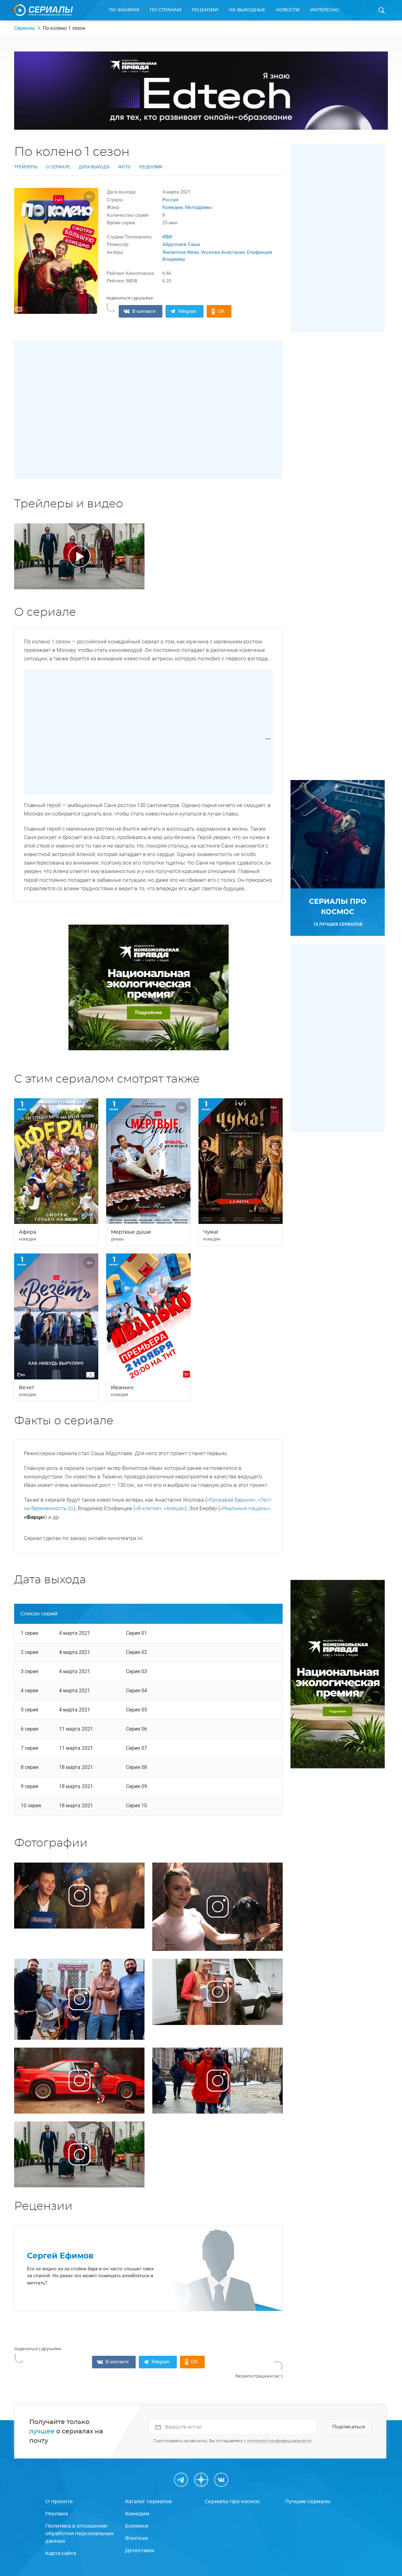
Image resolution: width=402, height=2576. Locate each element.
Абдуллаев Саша (181, 244)
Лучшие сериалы (308, 2502)
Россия (170, 200)
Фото (125, 167)
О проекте (59, 2502)
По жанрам (124, 10)
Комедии (173, 207)
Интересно (325, 10)
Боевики (137, 2526)
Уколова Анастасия (223, 252)
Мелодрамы (198, 207)
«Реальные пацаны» (245, 1508)
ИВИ (167, 237)
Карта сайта (61, 2553)
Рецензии (205, 10)
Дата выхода (94, 167)
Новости (288, 10)
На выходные (247, 10)
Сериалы (24, 28)
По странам (166, 10)
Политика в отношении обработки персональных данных (79, 2534)
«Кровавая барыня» (231, 1500)
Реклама (57, 2514)
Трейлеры (26, 167)
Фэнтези (136, 2538)
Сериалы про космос (232, 2502)
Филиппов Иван (181, 252)
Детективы (140, 2551)
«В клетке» (148, 1508)
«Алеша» (174, 1508)
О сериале (58, 167)
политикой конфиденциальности (279, 2441)
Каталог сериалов (148, 2502)
